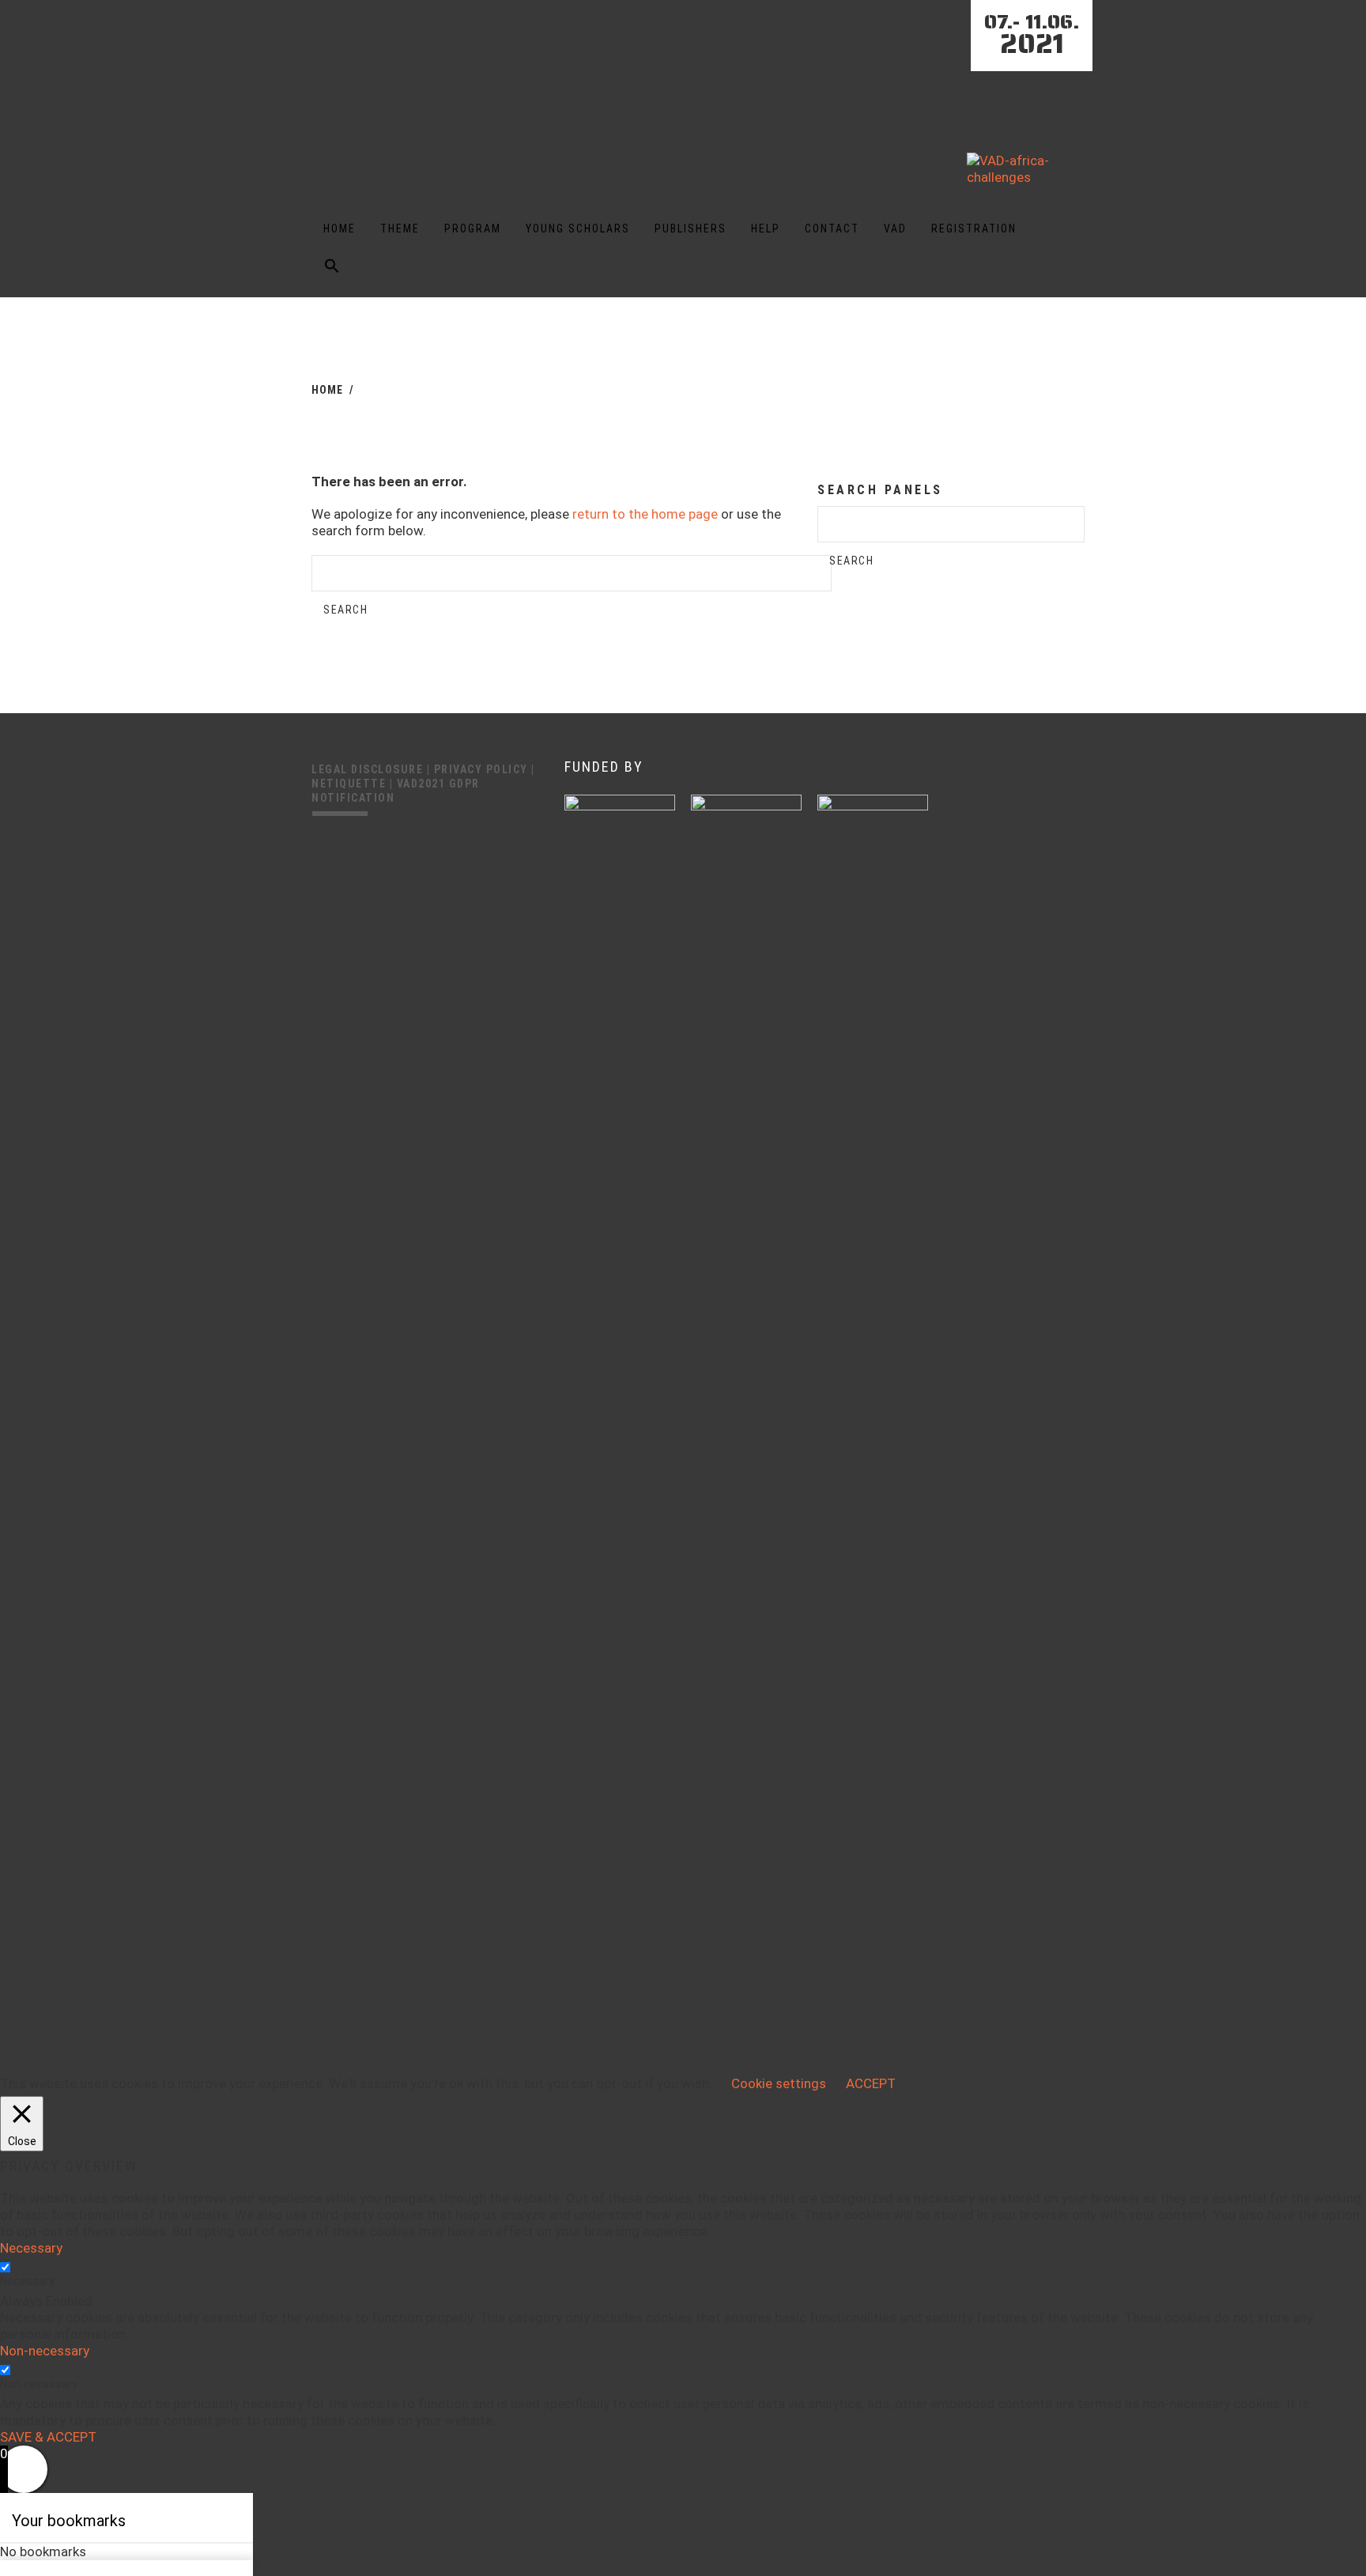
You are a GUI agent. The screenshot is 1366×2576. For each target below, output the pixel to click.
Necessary (27, 2281)
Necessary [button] (31, 2248)
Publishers (691, 229)
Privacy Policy (483, 769)
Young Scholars (578, 229)
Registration (974, 229)
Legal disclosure (369, 769)
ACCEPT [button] (871, 2083)
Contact (832, 229)
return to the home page (645, 514)
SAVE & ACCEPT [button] (48, 2437)
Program (473, 229)
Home (340, 229)
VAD (895, 229)
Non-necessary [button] (45, 2351)
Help (766, 229)
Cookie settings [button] (779, 2083)
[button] (332, 277)
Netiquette (351, 784)
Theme (400, 229)
